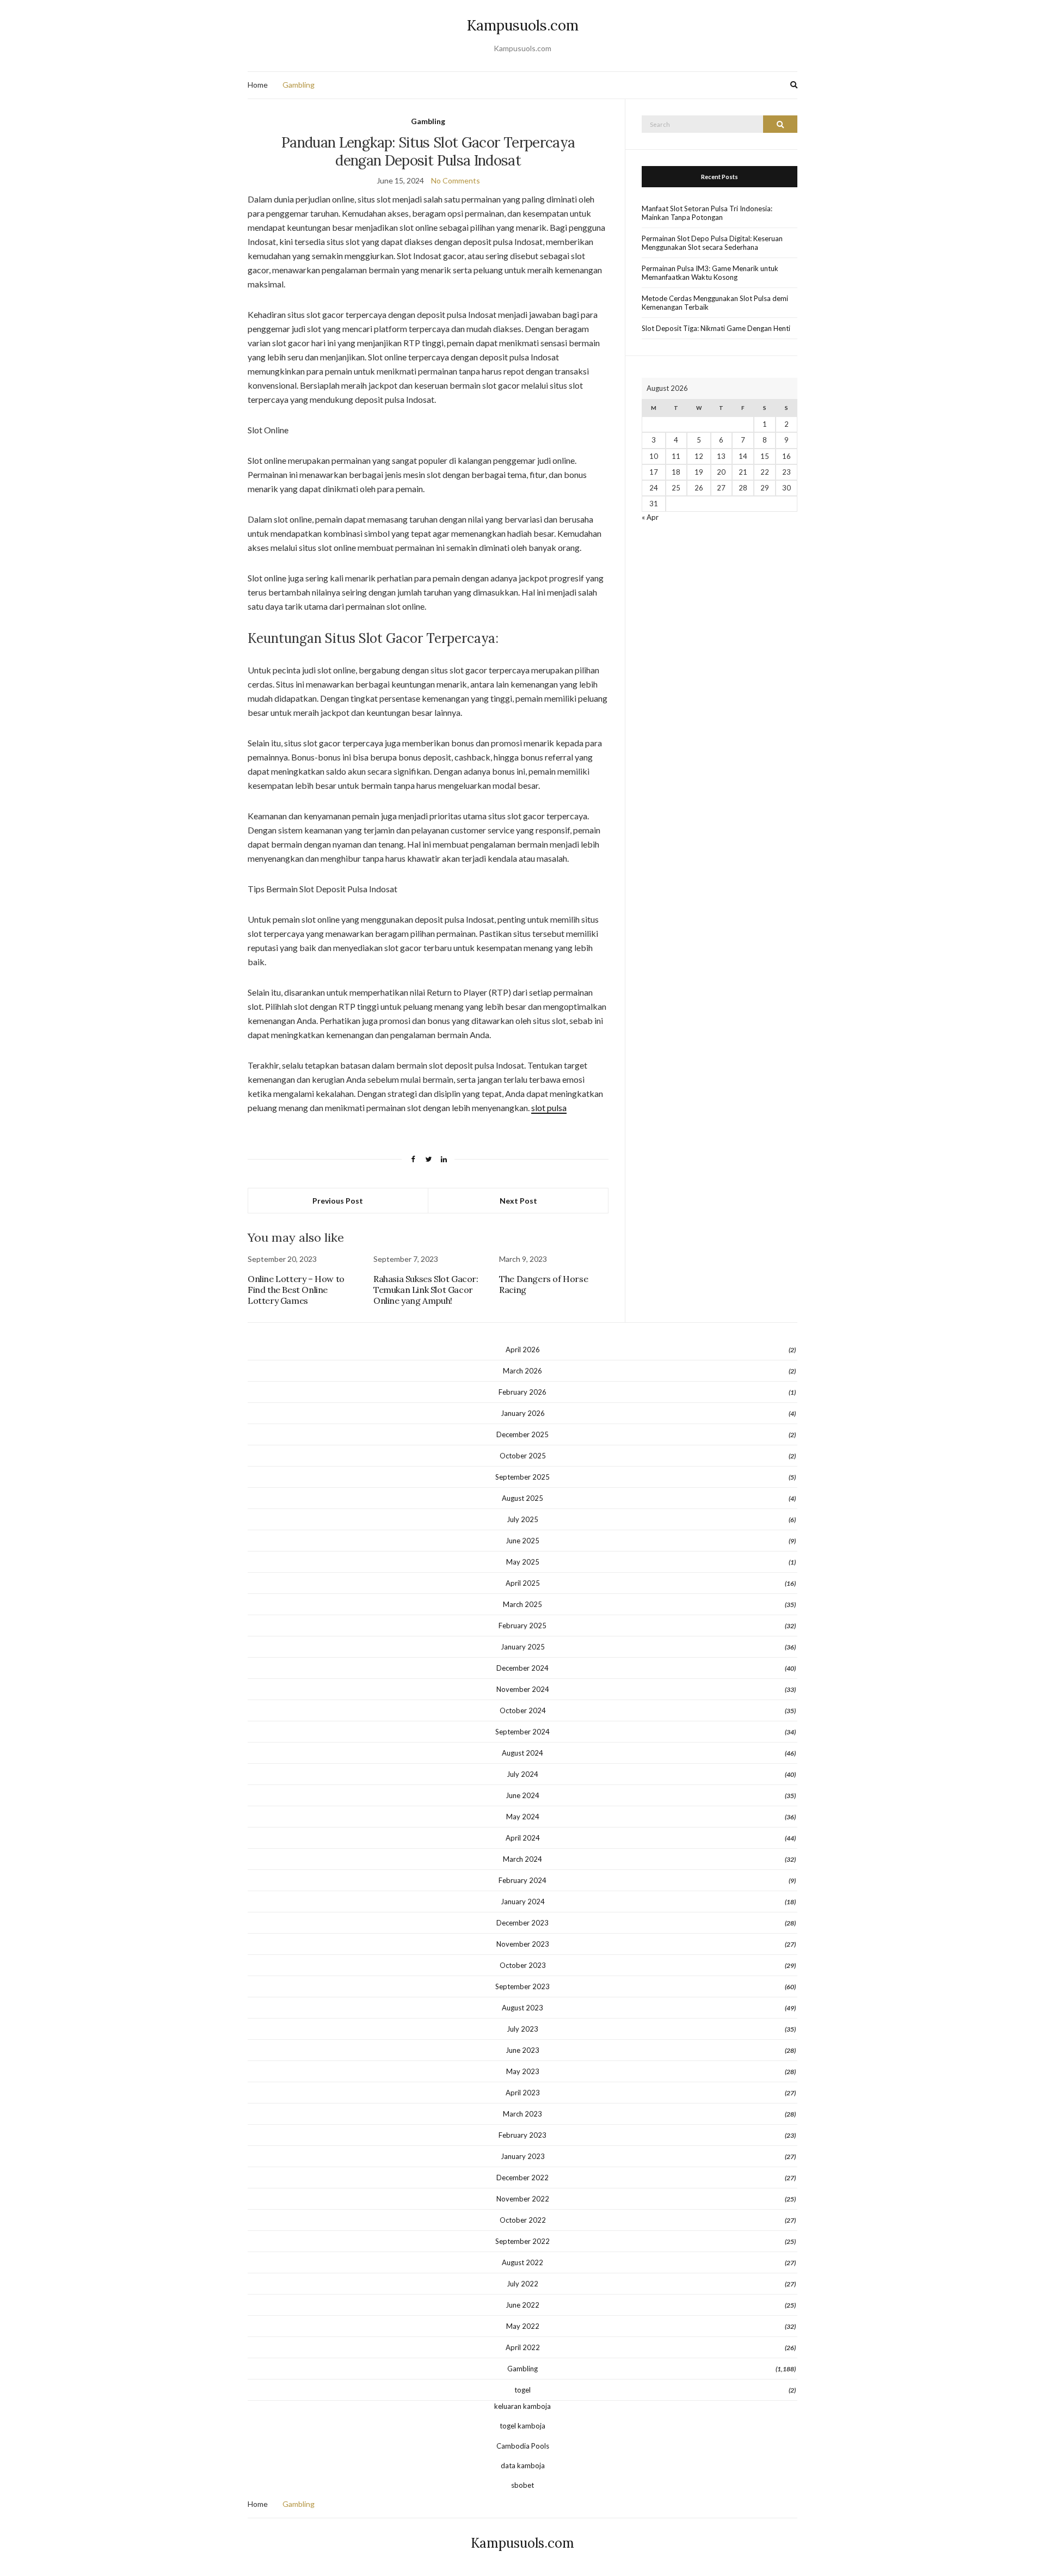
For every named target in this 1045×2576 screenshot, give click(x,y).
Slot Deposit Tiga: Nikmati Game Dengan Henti (716, 328)
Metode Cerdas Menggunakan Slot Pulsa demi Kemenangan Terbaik (715, 303)
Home (258, 85)
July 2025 (522, 1519)
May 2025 (523, 1562)
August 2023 (522, 2008)
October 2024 (523, 1710)
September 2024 (522, 1732)
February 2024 (522, 1880)
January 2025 (523, 1647)
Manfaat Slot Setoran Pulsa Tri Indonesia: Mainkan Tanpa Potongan (707, 213)
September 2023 (522, 1986)
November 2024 (523, 1689)
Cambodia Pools (523, 2446)
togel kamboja (522, 2426)
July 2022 (522, 2284)
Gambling (299, 85)
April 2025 (523, 1583)
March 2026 (522, 1371)
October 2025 (523, 1456)
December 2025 (522, 1434)
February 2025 (522, 1626)
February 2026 (522, 1392)
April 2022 (523, 2347)
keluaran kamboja (522, 2406)
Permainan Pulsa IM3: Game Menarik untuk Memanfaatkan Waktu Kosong (710, 273)
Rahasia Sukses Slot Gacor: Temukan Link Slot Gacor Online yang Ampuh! (426, 1290)
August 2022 (522, 2262)
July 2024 (522, 1774)
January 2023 (523, 2156)
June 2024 (522, 1795)
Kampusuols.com (523, 25)
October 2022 (523, 2220)
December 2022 (522, 2178)
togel (522, 2390)
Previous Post (338, 1201)
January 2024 (523, 1902)
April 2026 (523, 1350)
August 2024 (522, 1753)
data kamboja (523, 2465)
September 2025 (522, 1477)
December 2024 (522, 1668)
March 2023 (522, 2114)
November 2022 (523, 2199)
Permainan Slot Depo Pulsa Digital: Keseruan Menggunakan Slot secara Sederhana (712, 243)
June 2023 (522, 2050)
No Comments (456, 180)
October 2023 (523, 1965)
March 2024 (522, 1859)
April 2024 (523, 1838)
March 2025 (522, 1604)
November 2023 (523, 1944)
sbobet (522, 2485)
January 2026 (523, 1413)
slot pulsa (549, 1108)
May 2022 (523, 2326)
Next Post (518, 1201)
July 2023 (522, 2029)
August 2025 (522, 1498)
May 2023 (523, 2071)
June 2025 (522, 1541)
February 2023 (522, 2135)
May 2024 (523, 1817)
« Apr (650, 517)
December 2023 (522, 1923)
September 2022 (522, 2241)
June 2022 (522, 2305)
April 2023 (523, 2093)
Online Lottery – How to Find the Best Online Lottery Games (296, 1290)
